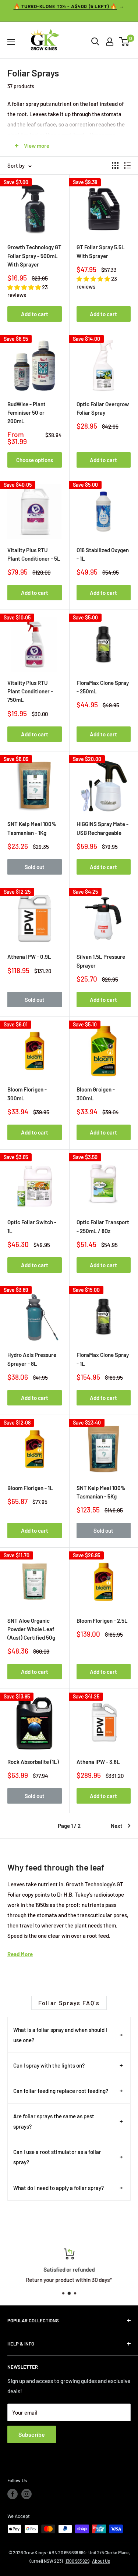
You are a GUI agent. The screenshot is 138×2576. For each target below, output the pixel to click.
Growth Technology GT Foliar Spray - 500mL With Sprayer (34, 256)
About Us (101, 2561)
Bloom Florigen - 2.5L (102, 1621)
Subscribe (32, 2434)
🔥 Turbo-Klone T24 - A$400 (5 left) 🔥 (65, 6)
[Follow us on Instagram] (26, 2494)
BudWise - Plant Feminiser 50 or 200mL (26, 413)
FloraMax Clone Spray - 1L (103, 1359)
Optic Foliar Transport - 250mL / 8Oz (103, 1226)
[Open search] (95, 42)
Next (117, 1826)
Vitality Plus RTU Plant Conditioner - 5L (34, 554)
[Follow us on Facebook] (13, 2494)
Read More (20, 1954)
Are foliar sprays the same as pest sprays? (54, 2121)
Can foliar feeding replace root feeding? (61, 2091)
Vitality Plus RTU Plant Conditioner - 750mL (30, 691)
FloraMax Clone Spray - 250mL (103, 687)
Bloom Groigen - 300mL (96, 1094)
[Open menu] (11, 42)
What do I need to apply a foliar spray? (59, 2188)
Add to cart (35, 314)
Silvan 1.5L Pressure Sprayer (101, 961)
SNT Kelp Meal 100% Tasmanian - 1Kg (32, 828)
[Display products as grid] (115, 165)
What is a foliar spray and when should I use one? (60, 2035)
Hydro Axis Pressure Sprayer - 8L (32, 1359)
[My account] (110, 42)
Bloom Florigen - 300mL (27, 1094)
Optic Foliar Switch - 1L (32, 1226)
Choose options (35, 460)
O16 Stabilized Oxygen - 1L (103, 554)
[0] (125, 42)
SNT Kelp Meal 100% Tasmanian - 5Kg (101, 1492)
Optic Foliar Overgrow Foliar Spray (103, 408)
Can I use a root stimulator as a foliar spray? (57, 2157)
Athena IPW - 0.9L (29, 957)
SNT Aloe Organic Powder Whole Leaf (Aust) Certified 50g (31, 1629)
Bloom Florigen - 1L (30, 1488)
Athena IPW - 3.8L (98, 1762)
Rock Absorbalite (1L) (33, 1762)
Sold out (35, 867)
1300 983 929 (77, 2561)
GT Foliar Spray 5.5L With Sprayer (101, 251)
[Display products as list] (127, 165)
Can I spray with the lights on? (49, 2065)
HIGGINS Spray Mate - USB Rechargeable (102, 828)
